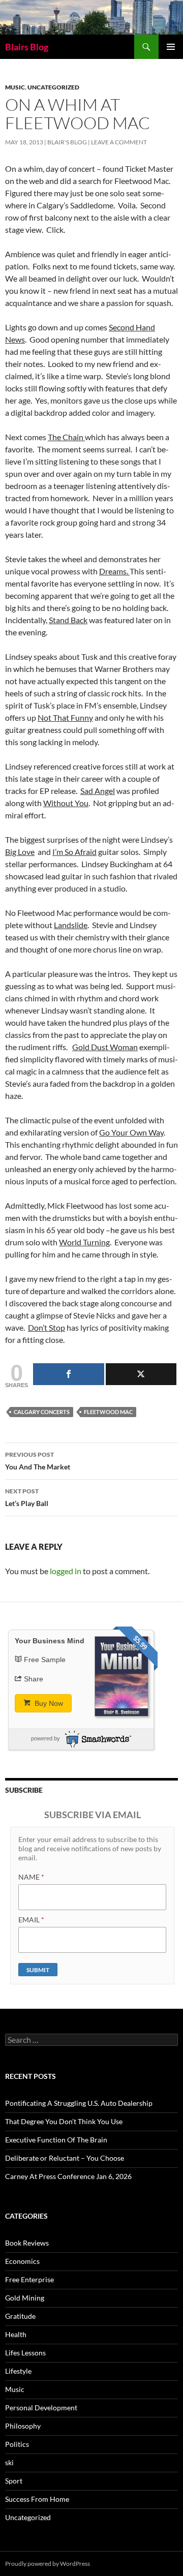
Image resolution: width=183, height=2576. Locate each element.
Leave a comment (119, 142)
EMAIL (31, 1920)
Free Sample (45, 1660)
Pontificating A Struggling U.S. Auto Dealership (79, 2103)
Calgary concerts (42, 1412)
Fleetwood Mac (108, 1412)
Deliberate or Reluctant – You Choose (65, 2158)
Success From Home (37, 2499)
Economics (22, 2261)
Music (15, 87)
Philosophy (23, 2426)
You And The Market (38, 1461)
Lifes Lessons (25, 2353)
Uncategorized (53, 87)
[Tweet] (141, 1374)
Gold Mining (25, 2298)
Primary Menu (171, 47)
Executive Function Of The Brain (56, 2140)
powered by (45, 1738)
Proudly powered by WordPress (48, 2564)
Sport (14, 2481)
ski (9, 2462)
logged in (66, 1571)
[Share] (69, 1374)
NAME (31, 1877)
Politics (17, 2444)
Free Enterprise (29, 2279)
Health (16, 2334)
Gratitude (20, 2316)
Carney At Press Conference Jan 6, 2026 (68, 2176)
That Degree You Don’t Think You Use (64, 2121)
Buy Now (48, 1703)
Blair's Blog (67, 142)
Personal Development (41, 2408)
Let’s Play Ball (27, 1497)
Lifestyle (18, 2371)
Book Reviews (27, 2243)
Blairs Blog (27, 47)
